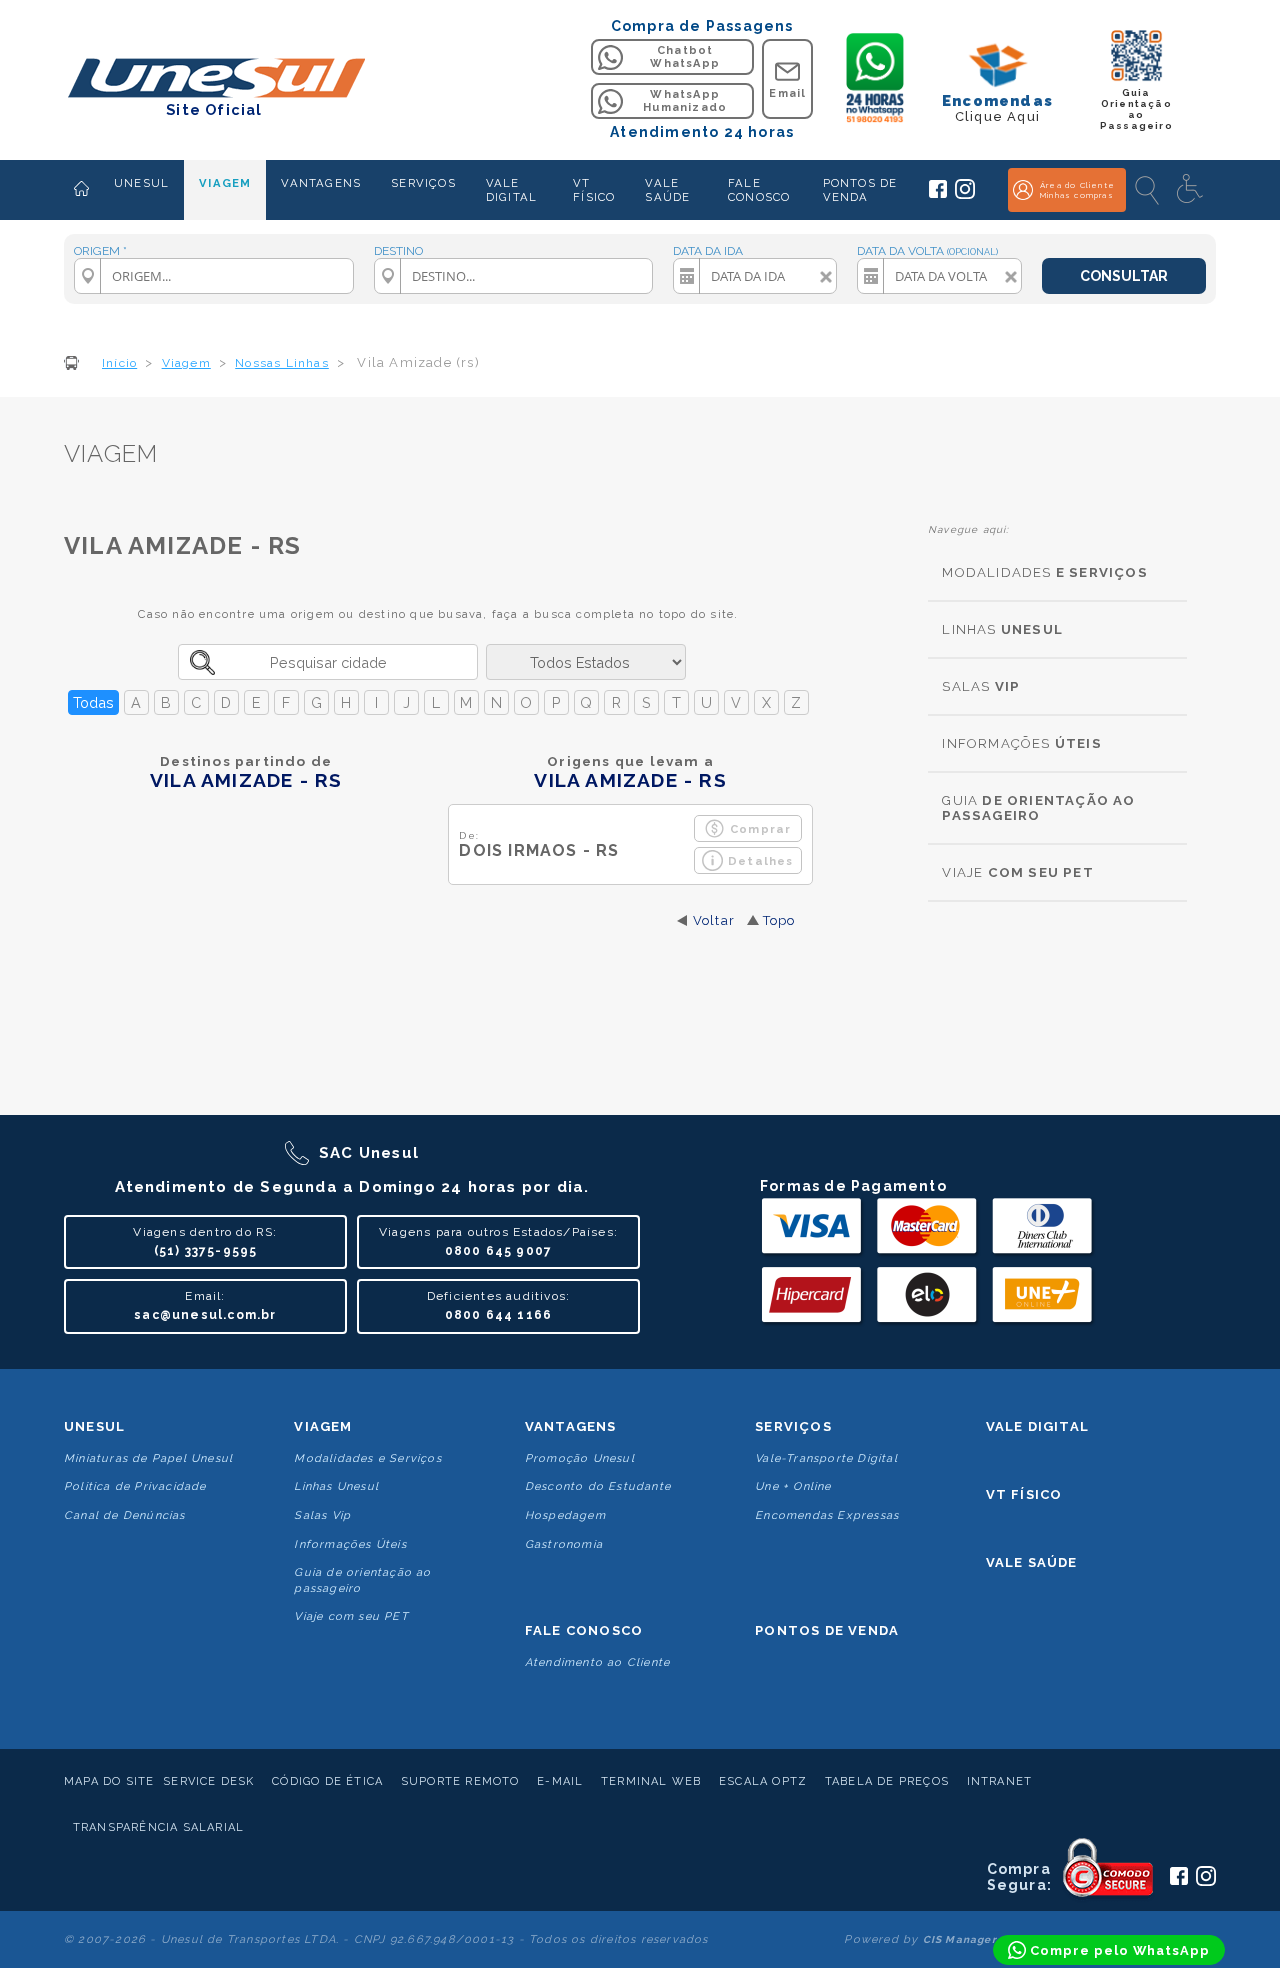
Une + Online (793, 1486)
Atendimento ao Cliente (597, 1662)
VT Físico (1024, 1494)
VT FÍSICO (594, 190)
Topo (779, 920)
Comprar (760, 829)
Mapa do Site (109, 1781)
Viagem (323, 1426)
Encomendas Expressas (827, 1515)
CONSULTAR (1124, 276)
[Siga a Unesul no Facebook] (938, 194)
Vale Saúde (1032, 1562)
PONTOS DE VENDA (860, 190)
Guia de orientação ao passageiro (362, 1580)
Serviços (793, 1426)
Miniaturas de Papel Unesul (148, 1458)
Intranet (1000, 1781)
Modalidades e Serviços (367, 1458)
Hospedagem (565, 1515)
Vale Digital (1037, 1426)
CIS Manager (960, 1939)
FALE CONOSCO (759, 190)
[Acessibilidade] (1192, 190)
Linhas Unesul (336, 1486)
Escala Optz (763, 1781)
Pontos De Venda (827, 1630)
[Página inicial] (81, 190)
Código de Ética (327, 1781)
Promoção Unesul (580, 1458)
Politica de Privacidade (135, 1486)
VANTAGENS (321, 183)
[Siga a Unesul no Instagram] (965, 195)
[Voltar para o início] (214, 79)
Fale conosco (584, 1630)
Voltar (714, 920)
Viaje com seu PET (351, 1616)
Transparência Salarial (158, 1827)
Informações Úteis (350, 1544)
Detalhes (761, 861)
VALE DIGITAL (511, 190)
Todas (93, 702)
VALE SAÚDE (667, 190)
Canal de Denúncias (125, 1515)
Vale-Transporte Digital (826, 1458)
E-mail (560, 1781)
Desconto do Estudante (598, 1486)
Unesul (94, 1426)
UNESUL (141, 183)
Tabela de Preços (887, 1781)
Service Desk (208, 1781)
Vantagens (571, 1426)
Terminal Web (651, 1781)
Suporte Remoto (460, 1781)
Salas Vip (322, 1515)
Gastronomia (564, 1544)
